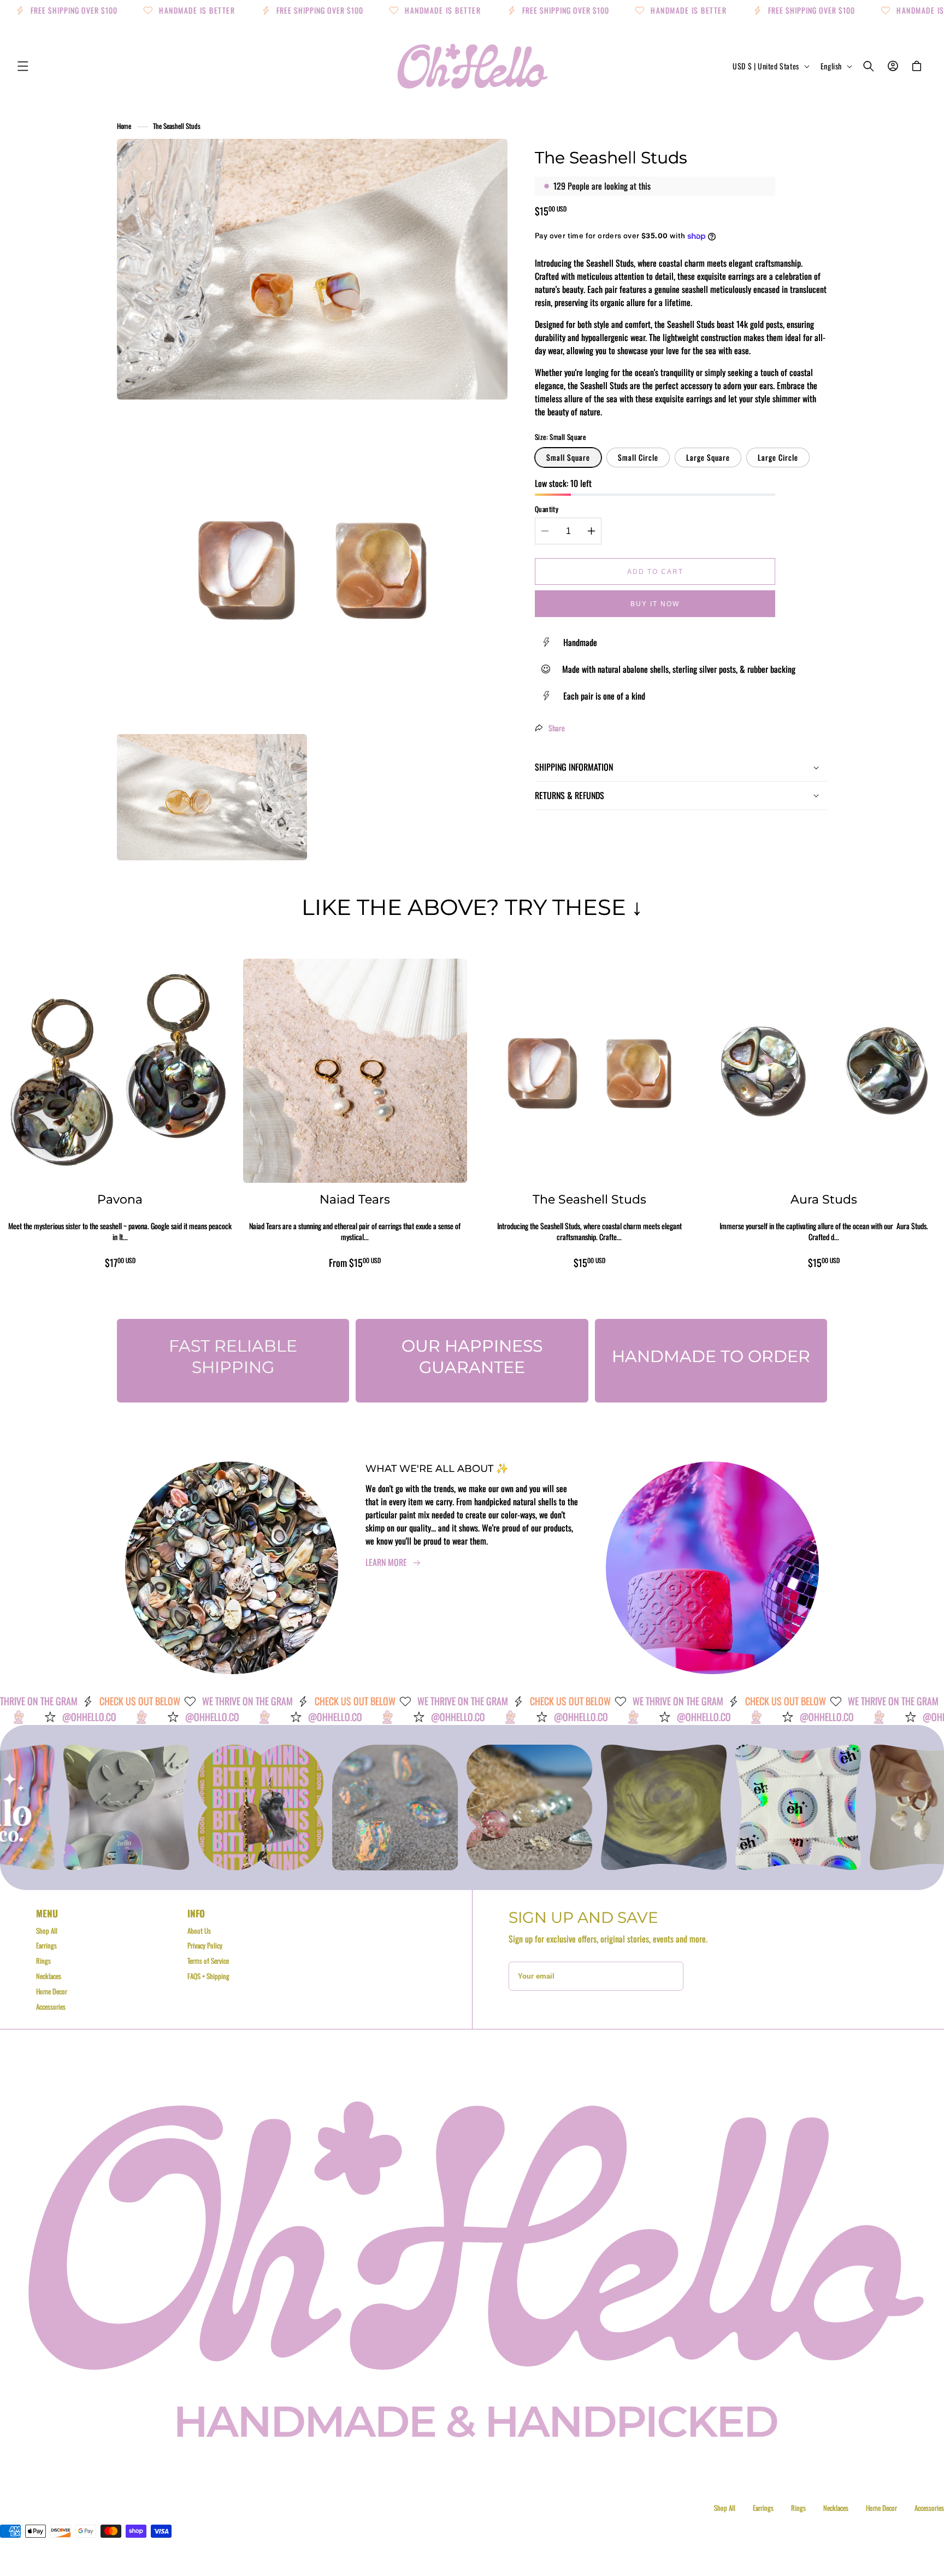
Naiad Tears (355, 1199)
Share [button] (557, 728)
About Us (199, 1930)
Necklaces (49, 1976)
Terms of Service (208, 1961)
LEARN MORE (386, 1562)
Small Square (568, 457)
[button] (23, 66)
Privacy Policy (205, 1945)
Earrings (46, 1945)
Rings (43, 1961)
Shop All (47, 1930)
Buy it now (655, 604)
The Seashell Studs (177, 126)
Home (124, 126)
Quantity (547, 509)
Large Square (708, 457)
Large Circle (778, 457)
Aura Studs (824, 1199)
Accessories (51, 2006)
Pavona (120, 1199)
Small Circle (638, 457)
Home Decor (52, 1991)
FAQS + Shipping (208, 1976)
